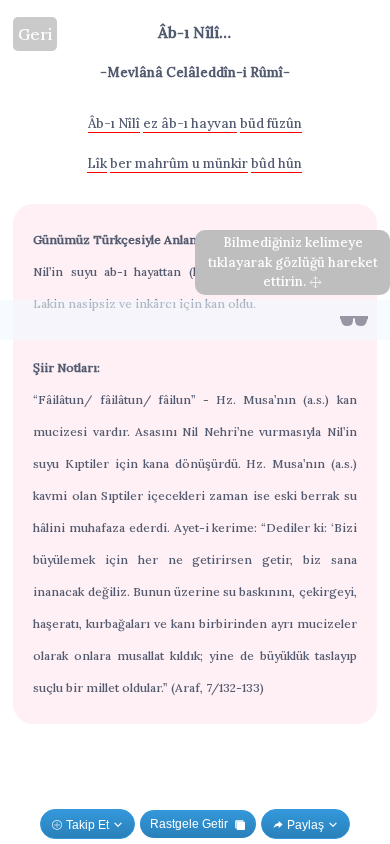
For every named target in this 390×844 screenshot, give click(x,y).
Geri (35, 34)
